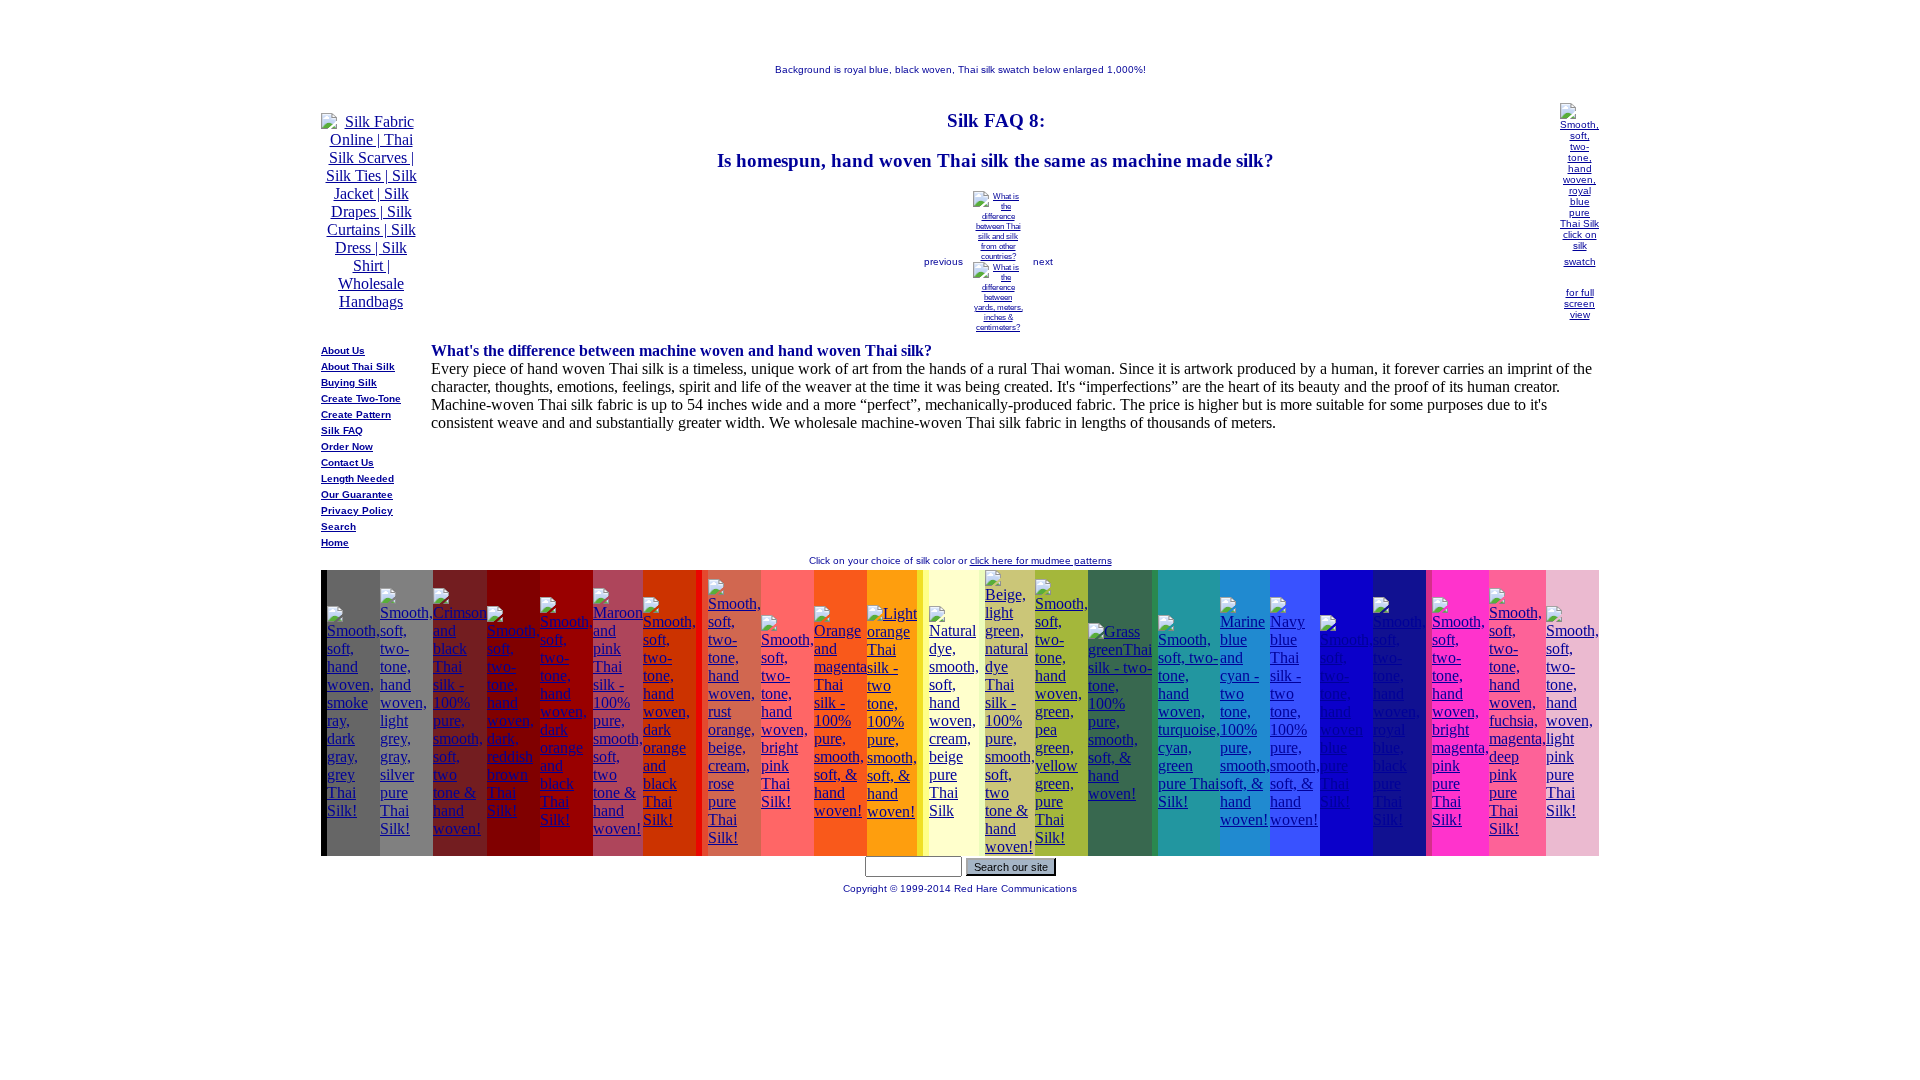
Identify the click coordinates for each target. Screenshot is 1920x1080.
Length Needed (357, 478)
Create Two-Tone (361, 398)
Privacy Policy (357, 510)
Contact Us (347, 462)
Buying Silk (349, 382)
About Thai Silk (358, 366)
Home (335, 542)
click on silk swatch (1580, 248)
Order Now (347, 446)
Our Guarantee (357, 494)
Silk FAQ (342, 430)
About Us (343, 350)
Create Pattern (356, 414)
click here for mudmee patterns (1041, 560)
